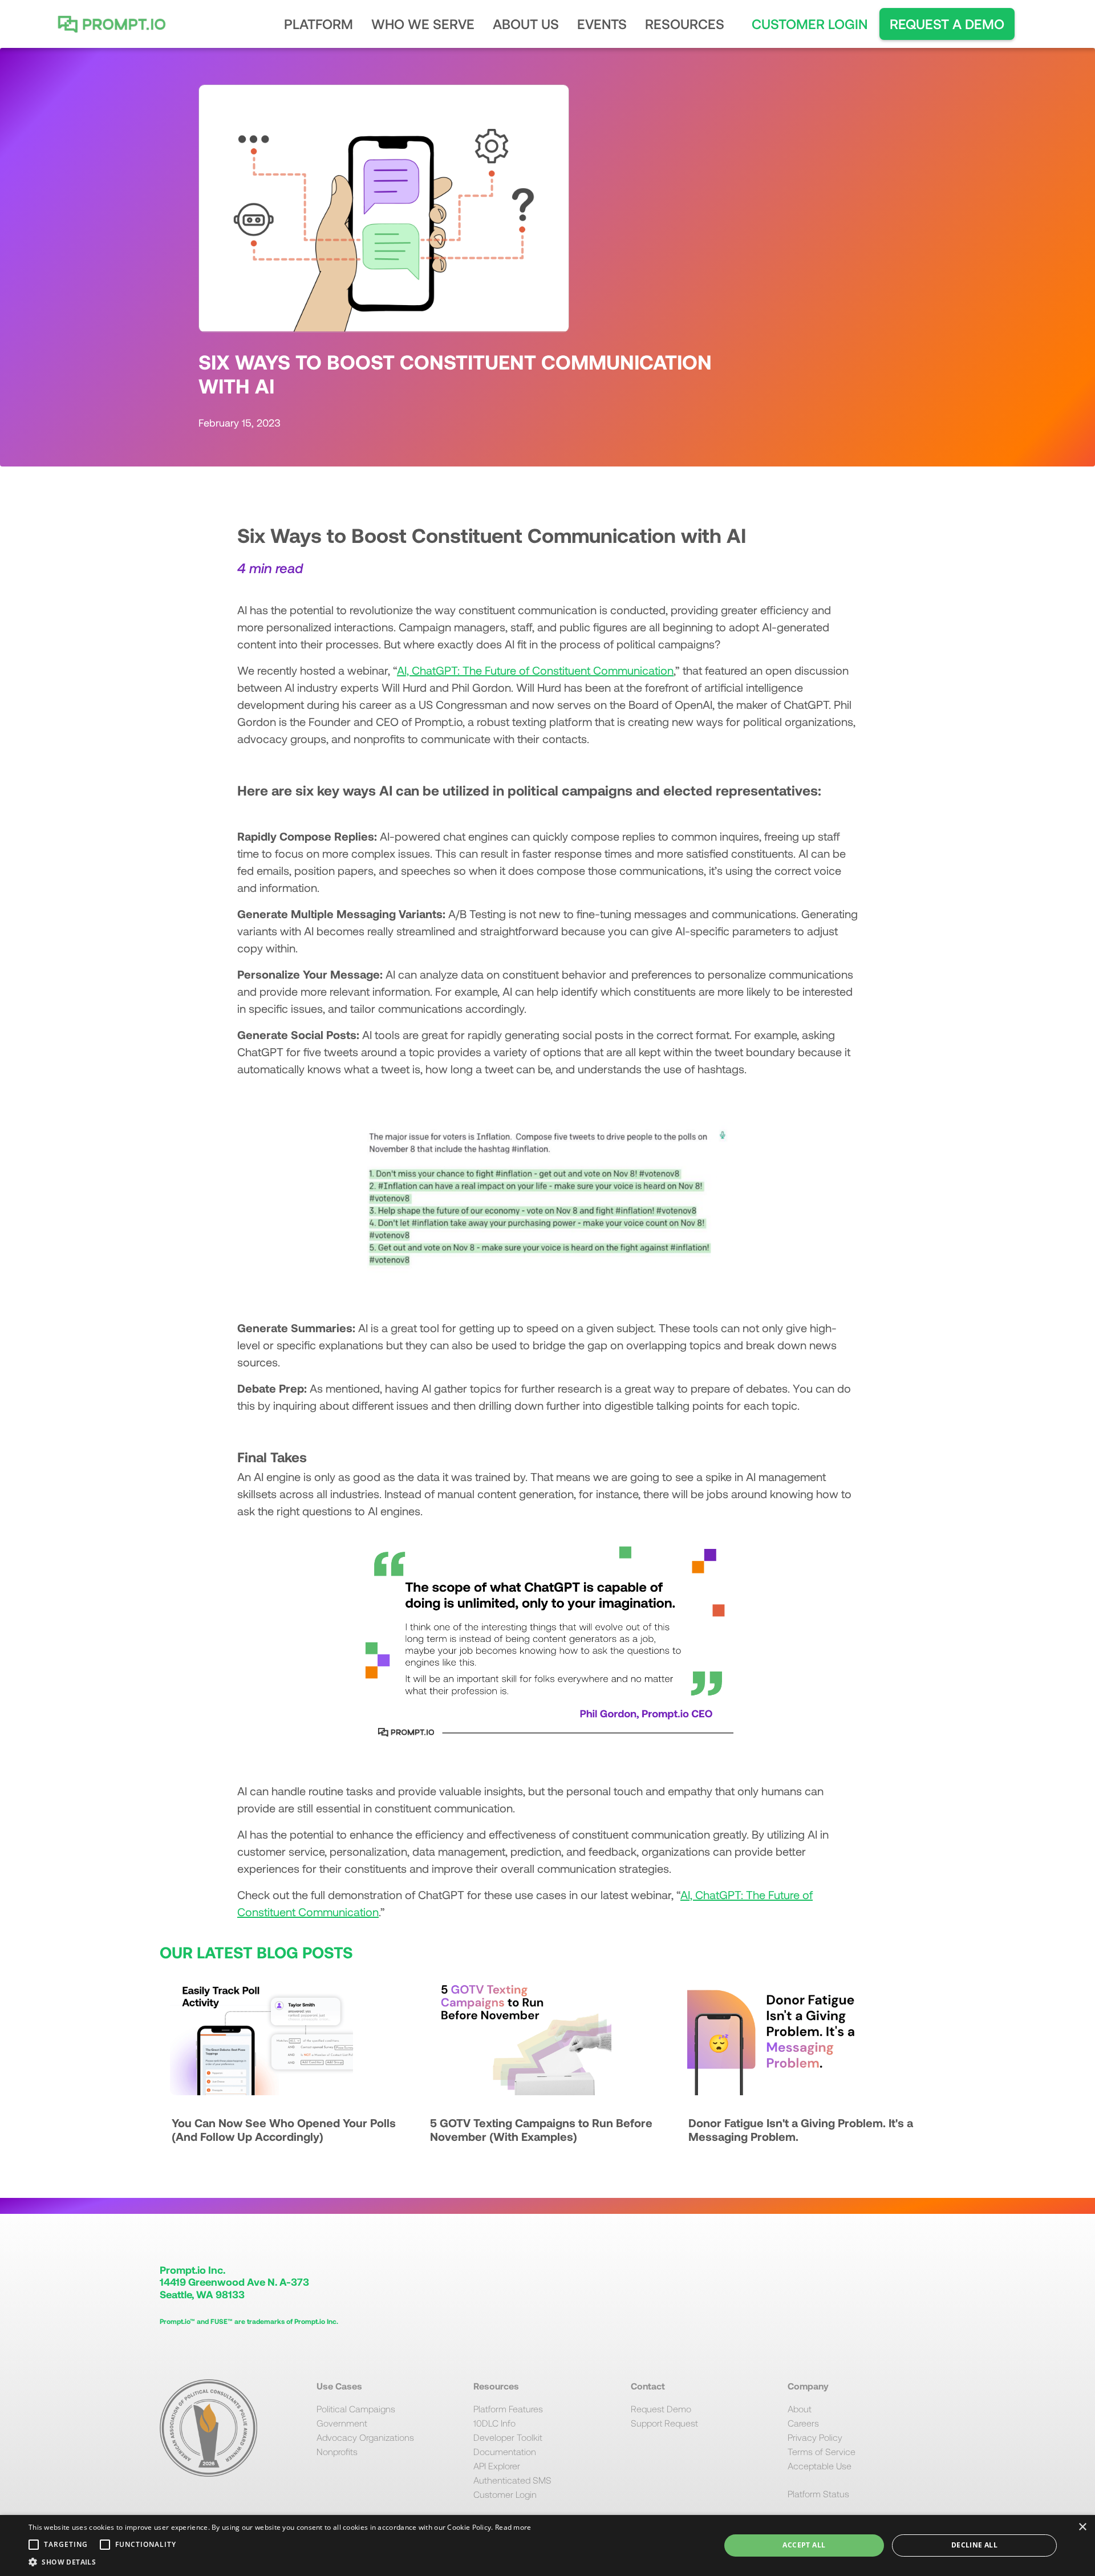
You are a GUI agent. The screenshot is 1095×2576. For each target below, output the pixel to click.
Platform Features (508, 2409)
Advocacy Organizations (365, 2437)
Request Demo (661, 2409)
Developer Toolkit (508, 2437)
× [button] (1082, 2527)
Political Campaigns (356, 2409)
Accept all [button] (804, 2545)
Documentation (505, 2451)
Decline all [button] (974, 2545)
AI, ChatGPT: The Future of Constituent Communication (535, 670)
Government (342, 2423)
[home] (126, 24)
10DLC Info (494, 2423)
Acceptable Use (820, 2466)
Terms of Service (822, 2451)
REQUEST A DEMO (947, 24)
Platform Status (818, 2494)
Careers (803, 2423)
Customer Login (505, 2494)
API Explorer (497, 2466)
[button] (319, 24)
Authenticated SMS (512, 2480)
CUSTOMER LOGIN (810, 24)
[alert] (547, 2545)
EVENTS (602, 24)
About (800, 2409)
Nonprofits (337, 2451)
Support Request (664, 2423)
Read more (513, 2527)
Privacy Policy (815, 2437)
